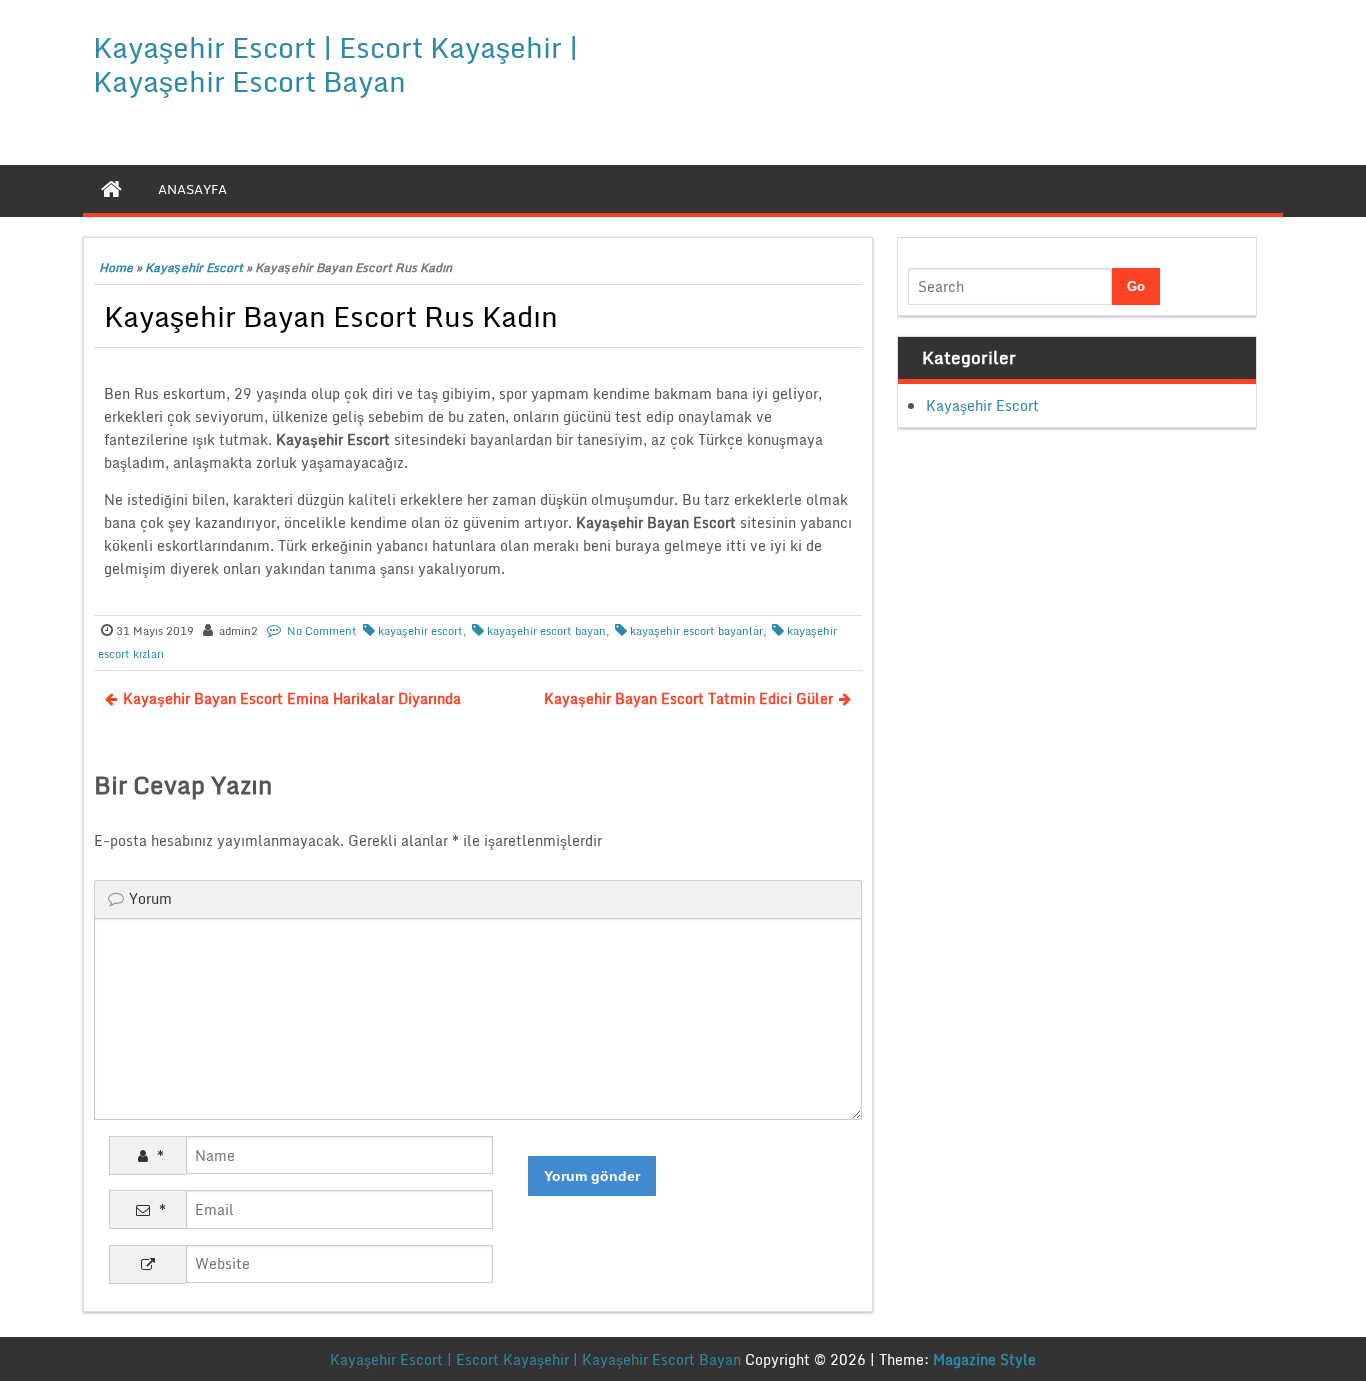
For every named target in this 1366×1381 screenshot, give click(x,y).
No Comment (322, 631)
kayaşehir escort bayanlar (696, 631)
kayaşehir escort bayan (546, 631)
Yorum (150, 898)
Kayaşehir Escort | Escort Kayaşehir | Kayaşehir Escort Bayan (335, 64)
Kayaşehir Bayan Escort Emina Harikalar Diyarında (292, 698)
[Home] (111, 189)
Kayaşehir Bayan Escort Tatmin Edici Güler (688, 698)
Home (116, 267)
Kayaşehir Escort (194, 267)
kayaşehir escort (420, 631)
